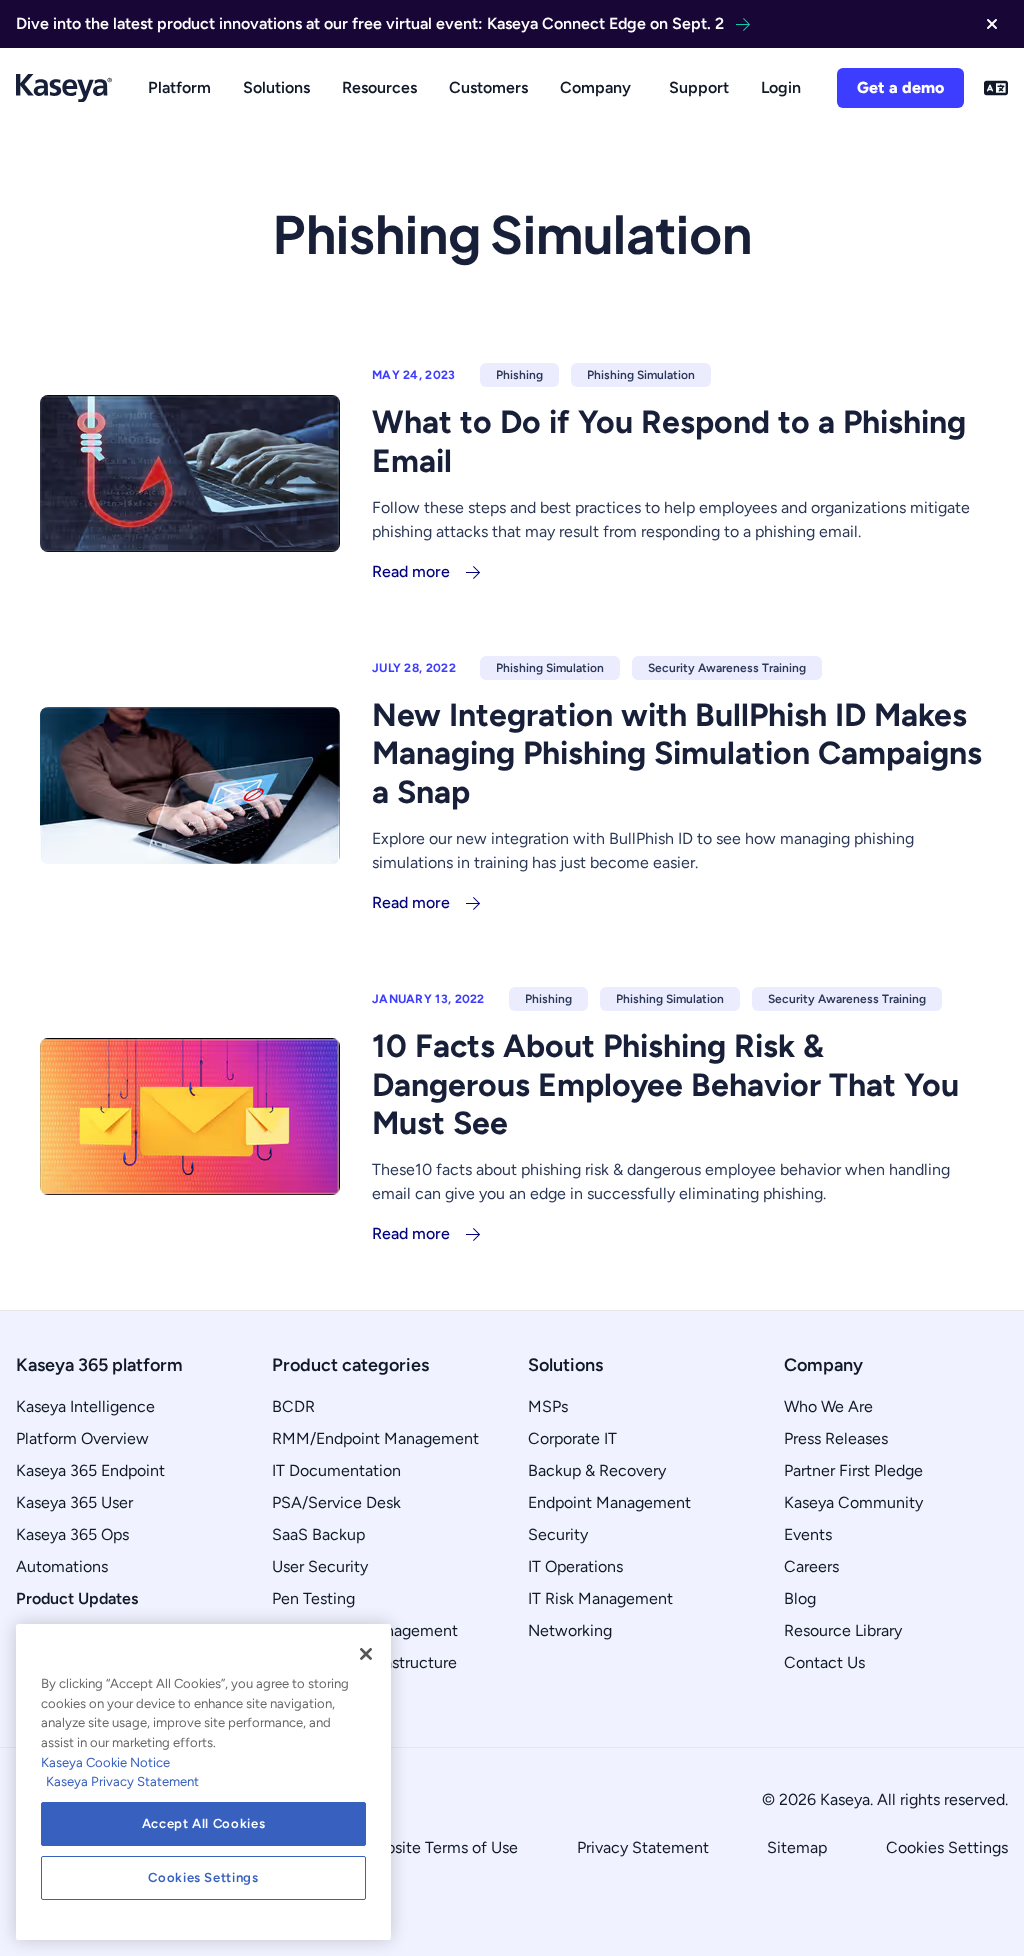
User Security (320, 1566)
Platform (179, 87)
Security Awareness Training (727, 668)
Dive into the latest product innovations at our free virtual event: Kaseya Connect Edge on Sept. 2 (370, 23)
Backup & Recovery (597, 1470)
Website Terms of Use (440, 1847)
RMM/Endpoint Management (375, 1438)
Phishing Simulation (641, 375)
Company (595, 87)
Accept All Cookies (204, 1823)
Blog (800, 1598)
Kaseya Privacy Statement (122, 1781)
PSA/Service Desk (336, 1502)
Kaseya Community (853, 1502)
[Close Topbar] (992, 24)
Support (699, 87)
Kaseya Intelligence (85, 1406)
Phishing (519, 375)
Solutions (276, 87)
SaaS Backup (318, 1534)
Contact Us (824, 1662)
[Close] (366, 1654)
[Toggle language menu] (996, 88)
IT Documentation (336, 1470)
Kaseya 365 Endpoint (90, 1470)
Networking (570, 1630)
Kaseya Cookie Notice (105, 1762)
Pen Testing (313, 1598)
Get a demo (900, 87)
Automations (62, 1566)
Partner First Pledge (853, 1470)
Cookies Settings (947, 1847)
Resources (379, 87)
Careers (811, 1566)
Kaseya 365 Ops (72, 1534)
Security (558, 1534)
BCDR (293, 1406)
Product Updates (77, 1598)
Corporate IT (572, 1438)
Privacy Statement (643, 1847)
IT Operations (575, 1566)
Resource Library (843, 1630)
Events (808, 1534)
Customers (488, 87)
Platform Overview (82, 1438)
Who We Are (828, 1406)
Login (781, 87)
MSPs (548, 1406)
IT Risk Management (600, 1598)
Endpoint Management (609, 1502)
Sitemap (797, 1847)
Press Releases (836, 1438)
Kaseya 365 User (74, 1502)
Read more (411, 571)
